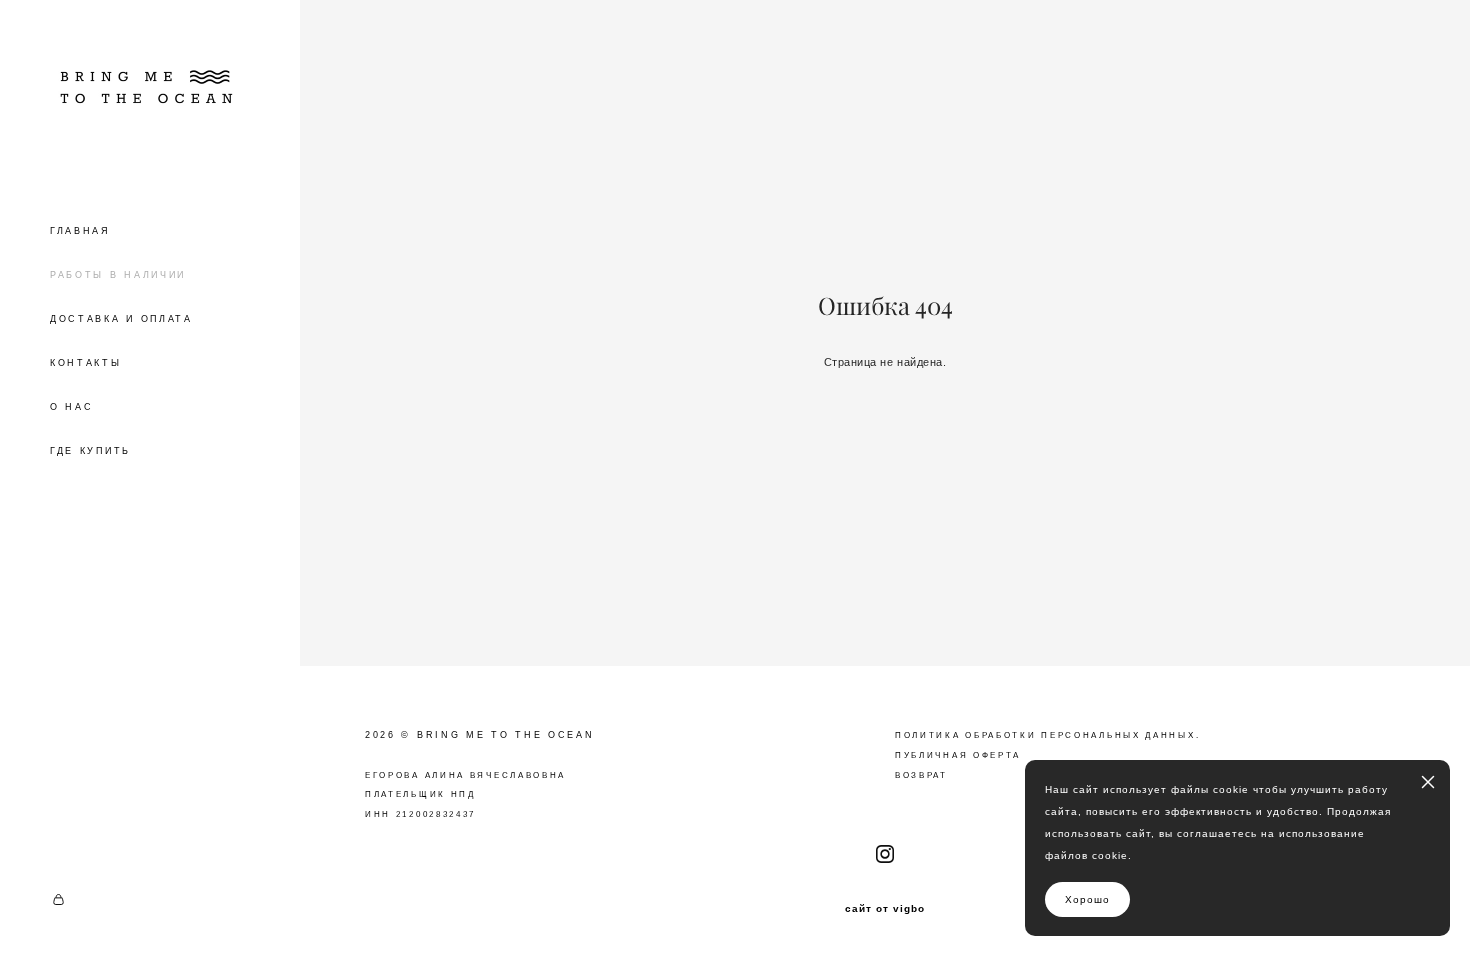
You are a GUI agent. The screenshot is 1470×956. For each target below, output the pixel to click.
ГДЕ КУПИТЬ (90, 451)
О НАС (72, 407)
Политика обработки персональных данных (1045, 735)
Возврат (921, 775)
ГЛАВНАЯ (80, 231)
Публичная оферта (958, 755)
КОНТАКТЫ (86, 363)
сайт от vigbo (885, 909)
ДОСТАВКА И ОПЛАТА (121, 319)
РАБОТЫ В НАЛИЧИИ (118, 275)
